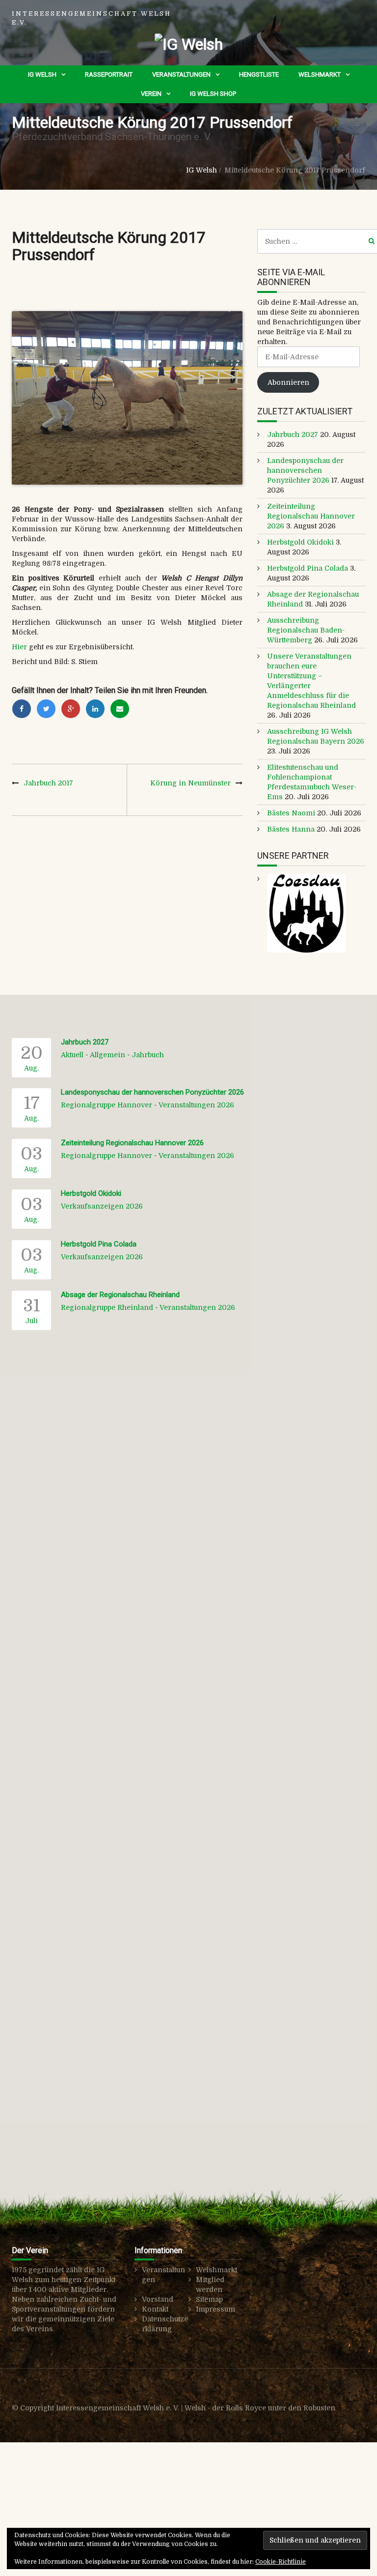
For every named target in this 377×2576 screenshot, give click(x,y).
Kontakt (155, 2309)
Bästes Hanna (291, 829)
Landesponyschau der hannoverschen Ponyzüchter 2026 (305, 470)
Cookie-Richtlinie (281, 2562)
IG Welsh (42, 74)
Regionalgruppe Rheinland (107, 1307)
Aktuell (72, 1055)
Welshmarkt (320, 74)
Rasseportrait (109, 74)
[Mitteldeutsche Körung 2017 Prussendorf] (127, 398)
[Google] (71, 709)
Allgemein (108, 1055)
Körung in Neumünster (190, 783)
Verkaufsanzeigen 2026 (102, 1206)
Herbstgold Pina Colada (308, 568)
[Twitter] (46, 709)
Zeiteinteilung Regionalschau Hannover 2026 (311, 516)
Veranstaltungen (181, 74)
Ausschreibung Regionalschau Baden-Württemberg (306, 630)
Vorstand (158, 2299)
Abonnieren (288, 382)
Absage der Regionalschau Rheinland (120, 1295)
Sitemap (209, 2299)
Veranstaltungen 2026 (196, 1105)
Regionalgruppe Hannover (107, 1105)
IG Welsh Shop (213, 94)
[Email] (120, 709)
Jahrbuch (148, 1055)
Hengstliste (259, 74)
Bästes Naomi (291, 813)
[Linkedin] (95, 709)
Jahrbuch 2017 (48, 783)
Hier (20, 647)
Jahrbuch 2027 (293, 434)
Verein (151, 94)
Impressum (215, 2309)
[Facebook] (22, 709)
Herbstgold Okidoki (300, 542)
